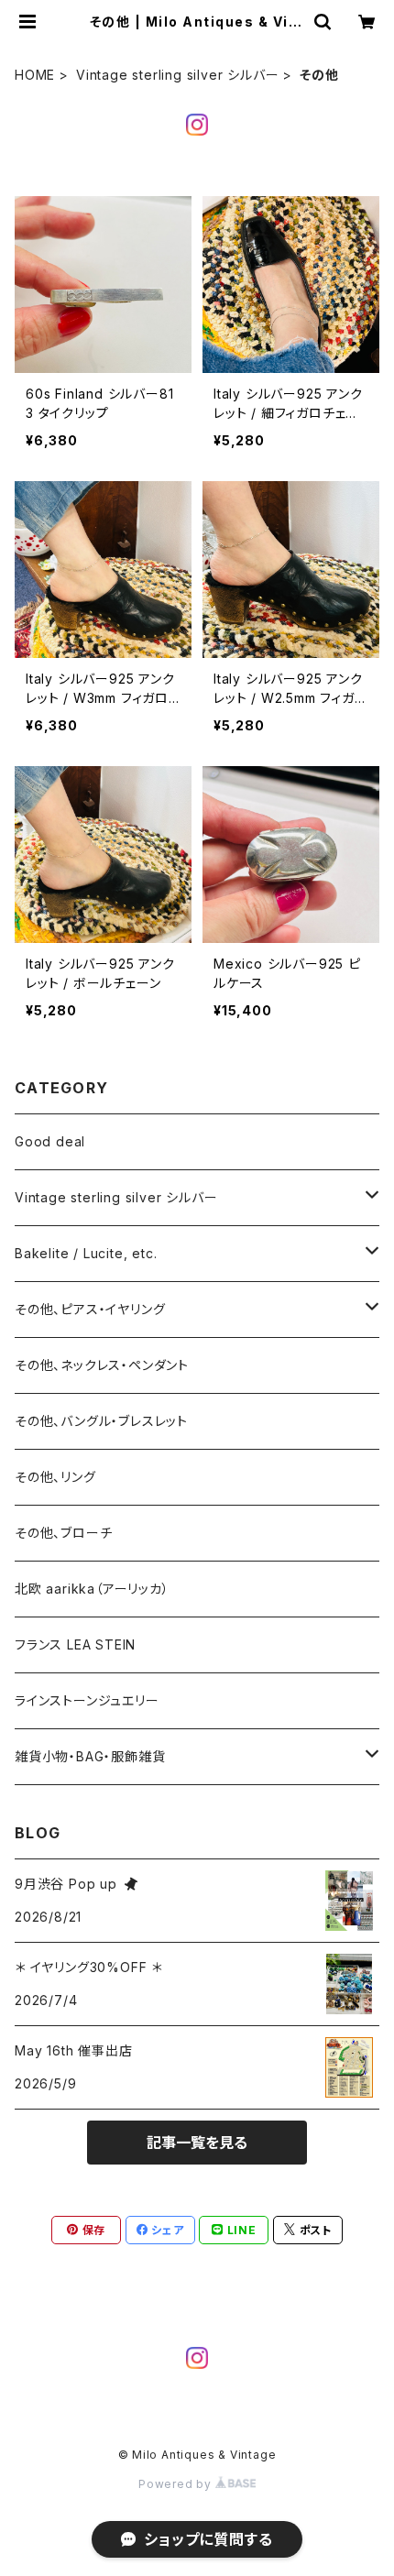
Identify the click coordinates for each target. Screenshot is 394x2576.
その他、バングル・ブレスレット (101, 1421)
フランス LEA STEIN (75, 1644)
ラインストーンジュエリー (87, 1700)
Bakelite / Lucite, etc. (86, 1253)
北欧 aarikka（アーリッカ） (92, 1589)
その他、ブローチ (63, 1533)
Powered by (177, 2484)
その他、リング (55, 1477)
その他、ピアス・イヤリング (90, 1309)
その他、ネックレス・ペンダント (102, 1365)
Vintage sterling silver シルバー (177, 75)
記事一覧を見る (197, 2143)
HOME (35, 75)
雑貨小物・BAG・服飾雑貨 (90, 1756)
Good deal (50, 1141)
